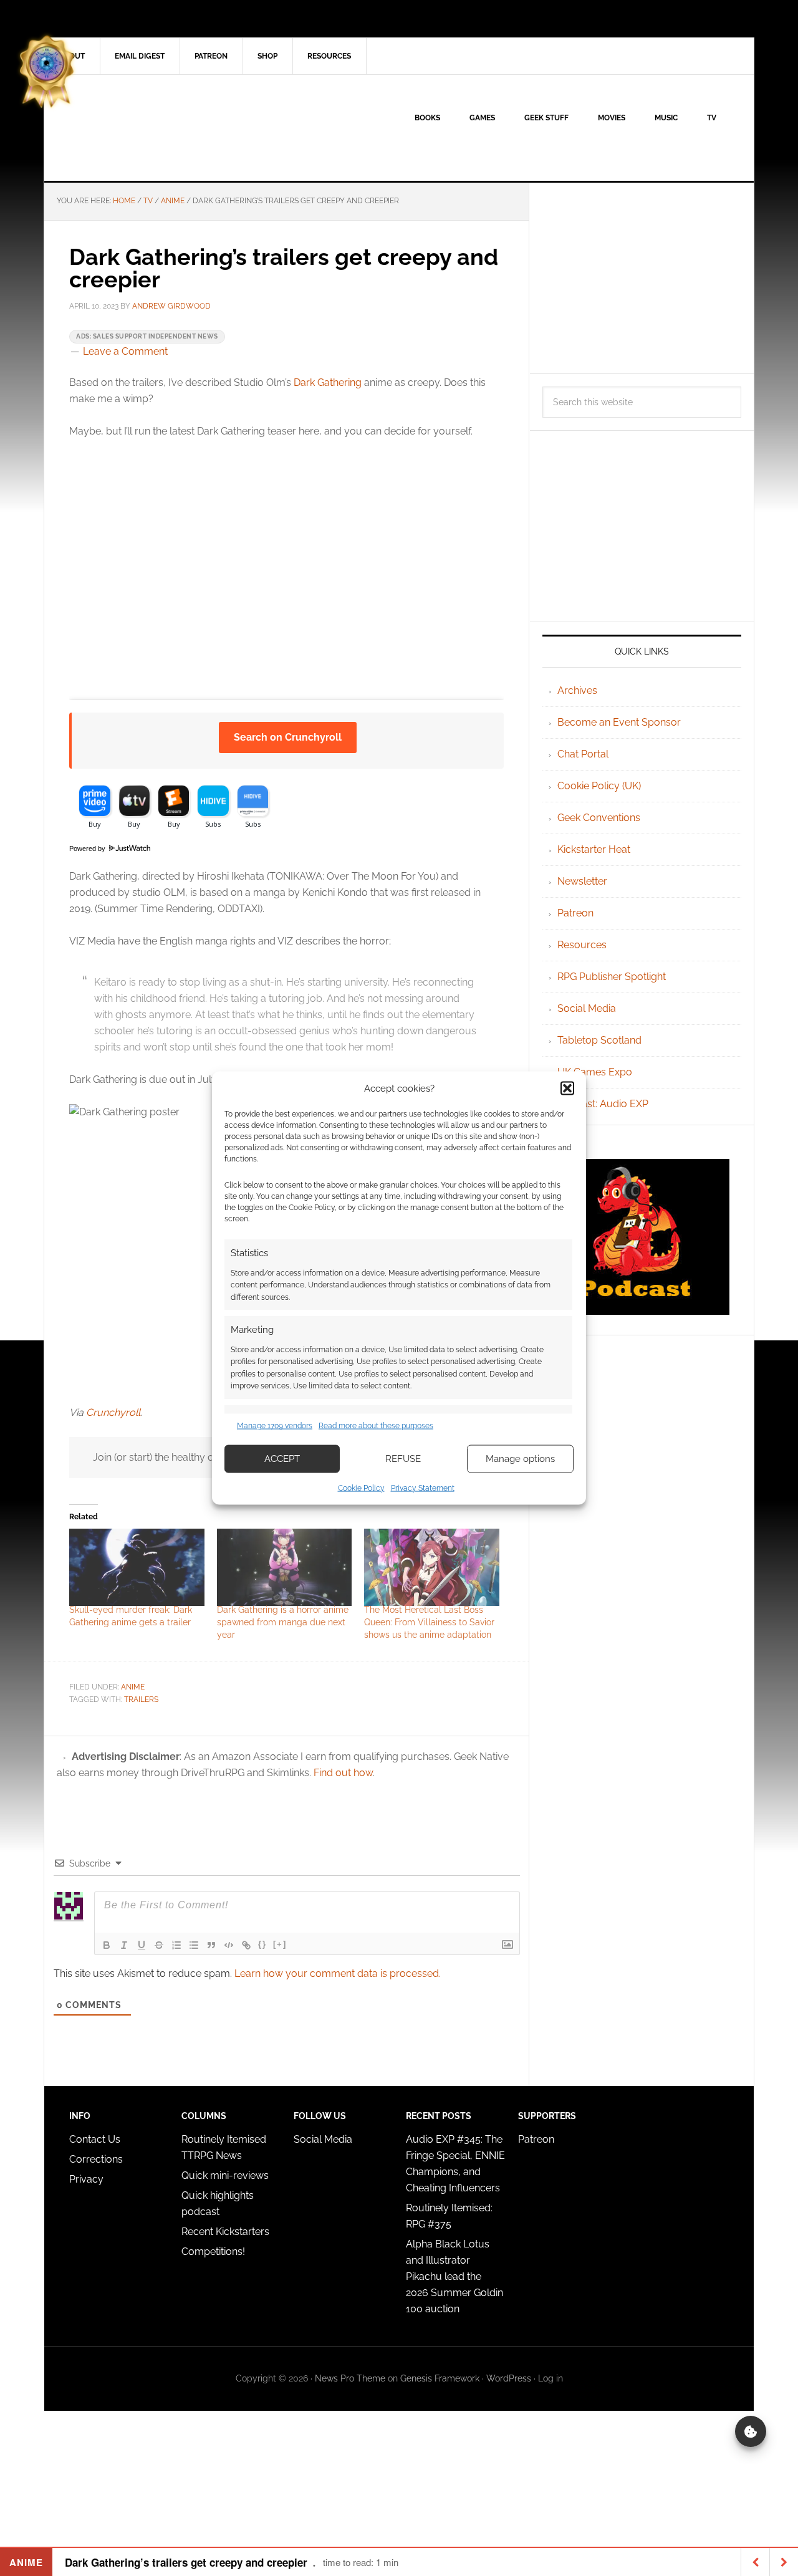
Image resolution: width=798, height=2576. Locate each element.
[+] (280, 1944)
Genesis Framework (440, 2378)
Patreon (575, 913)
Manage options (520, 1459)
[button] (567, 1089)
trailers (141, 1699)
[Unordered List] (194, 1945)
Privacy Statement (423, 1487)
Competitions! (213, 2252)
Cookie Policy (361, 1487)
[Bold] (107, 1945)
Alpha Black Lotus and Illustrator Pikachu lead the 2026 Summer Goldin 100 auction (454, 2276)
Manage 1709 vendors (275, 1426)
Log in (550, 2378)
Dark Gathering (328, 382)
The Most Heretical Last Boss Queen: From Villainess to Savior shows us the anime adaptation (429, 1622)
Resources (582, 945)
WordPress (509, 2378)
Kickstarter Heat (594, 849)
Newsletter (582, 881)
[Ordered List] (176, 1945)
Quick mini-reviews (225, 2175)
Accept (282, 1459)
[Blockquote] (211, 1945)
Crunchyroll (113, 1412)
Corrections (96, 2159)
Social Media (587, 1008)
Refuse (403, 1459)
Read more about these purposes (376, 1426)
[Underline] (142, 1945)
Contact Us (95, 2139)
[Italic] (124, 1945)
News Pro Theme (350, 2378)
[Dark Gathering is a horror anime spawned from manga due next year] (285, 1567)
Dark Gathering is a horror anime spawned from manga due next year (283, 1622)
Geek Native (150, 128)
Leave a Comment (125, 351)
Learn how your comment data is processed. (338, 1973)
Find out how (343, 1773)
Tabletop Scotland (599, 1040)
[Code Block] (229, 1945)
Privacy (86, 2179)
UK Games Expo (595, 1072)
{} (262, 1944)
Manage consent (751, 2431)
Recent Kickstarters (227, 2232)
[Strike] (159, 1945)
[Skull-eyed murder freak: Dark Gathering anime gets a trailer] (137, 1567)
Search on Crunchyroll (288, 737)
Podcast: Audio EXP (603, 1104)
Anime (133, 1687)
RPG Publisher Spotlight (612, 977)
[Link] (246, 1945)
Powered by (88, 848)
